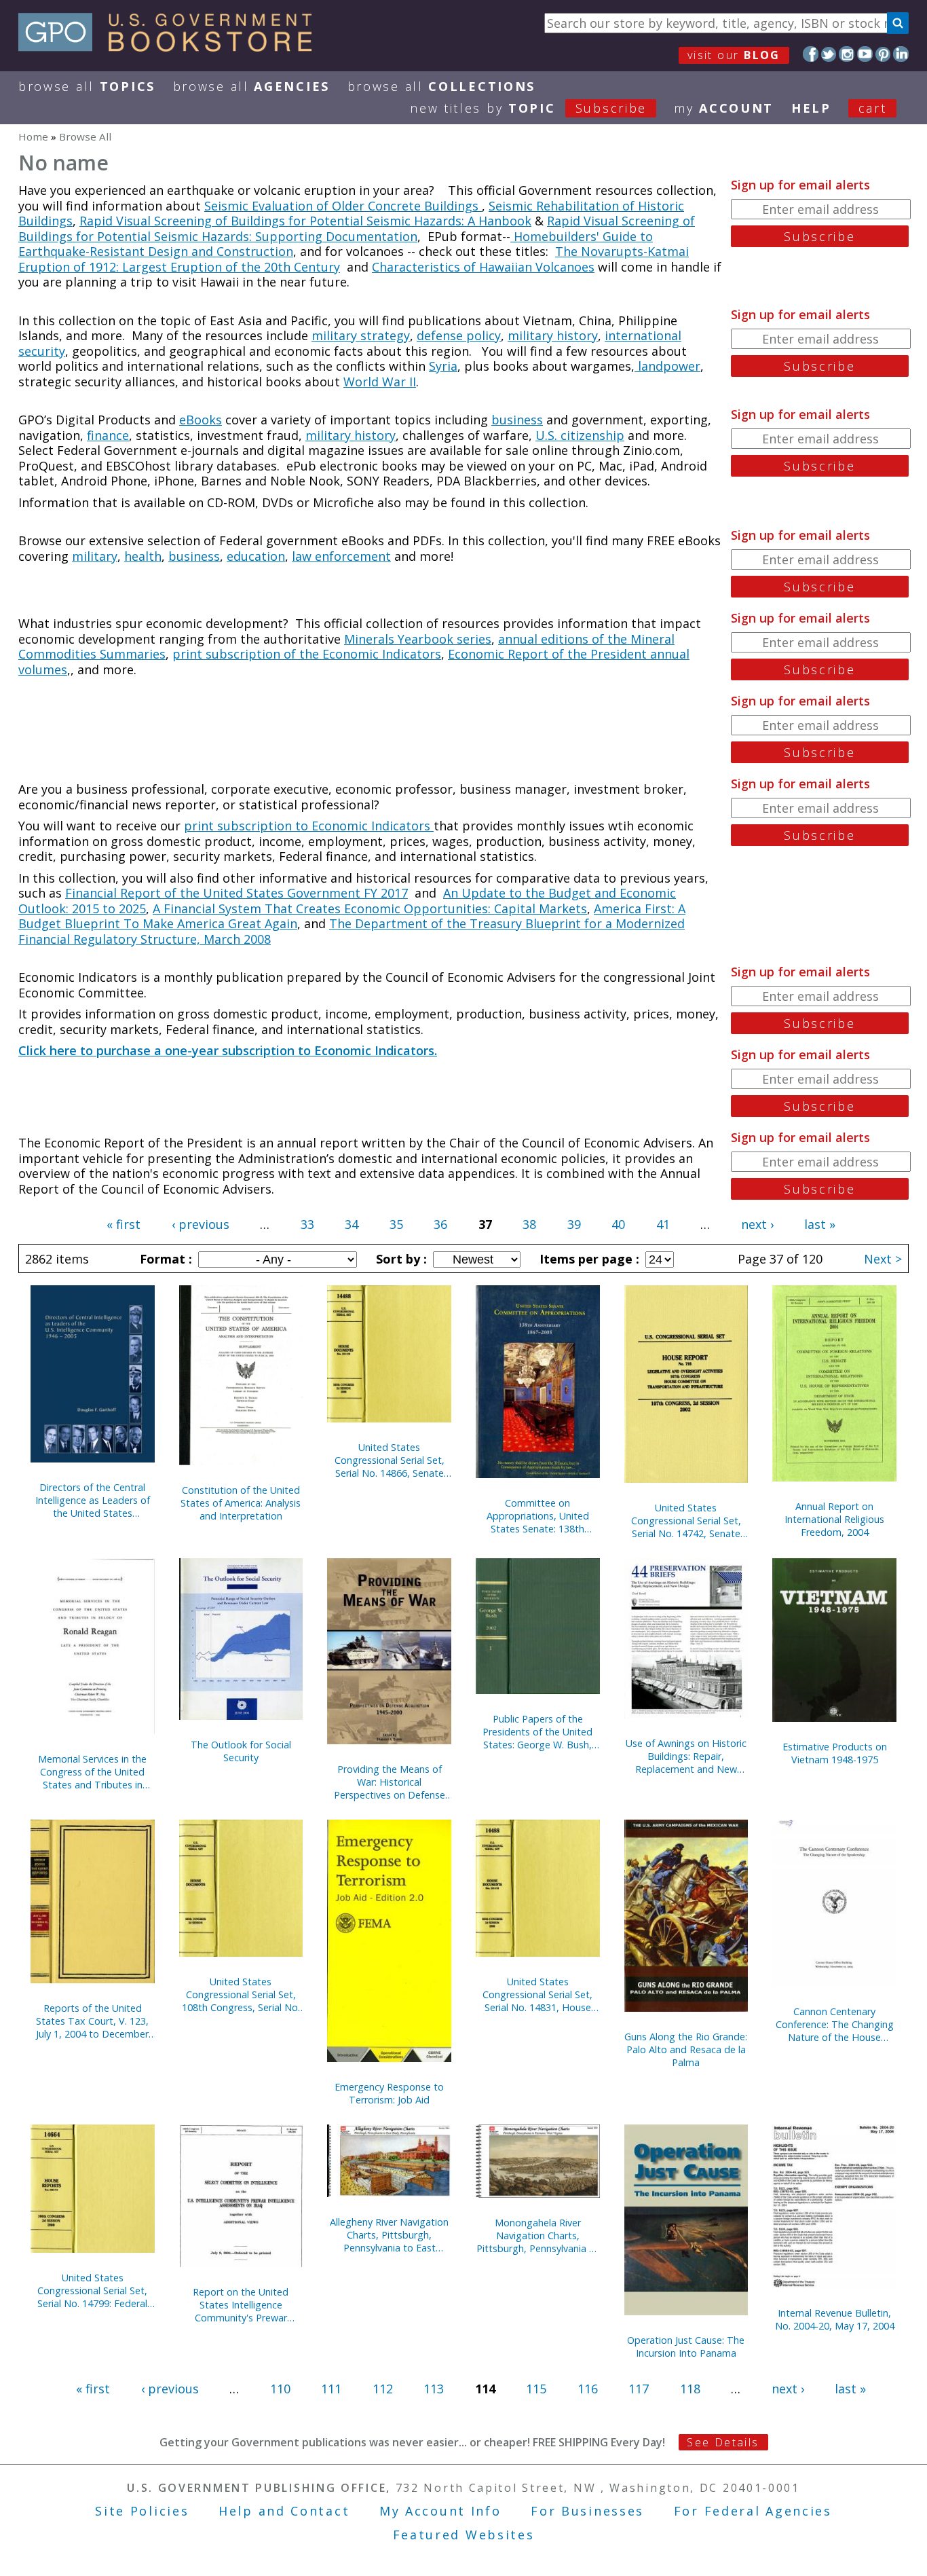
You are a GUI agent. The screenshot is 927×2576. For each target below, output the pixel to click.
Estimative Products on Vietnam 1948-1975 (835, 1753)
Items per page (588, 1259)
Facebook (811, 54)
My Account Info (440, 2511)
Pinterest (883, 54)
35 (396, 1224)
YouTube (865, 54)
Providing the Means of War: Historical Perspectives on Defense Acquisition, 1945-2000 (390, 1782)
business (517, 420)
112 (383, 2389)
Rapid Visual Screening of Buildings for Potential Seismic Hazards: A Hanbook (305, 221)
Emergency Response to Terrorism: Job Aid (389, 2093)
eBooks (201, 420)
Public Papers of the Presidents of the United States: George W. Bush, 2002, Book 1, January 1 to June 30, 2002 (537, 1732)
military (95, 556)
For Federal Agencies (753, 2511)
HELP (811, 108)
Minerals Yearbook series (418, 639)
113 (434, 2389)
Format (164, 1259)
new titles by (528, 108)
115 (536, 2389)
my (724, 108)
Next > (883, 1259)
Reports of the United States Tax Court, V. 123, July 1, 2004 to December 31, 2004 (92, 2021)
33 (307, 1224)
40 (618, 1224)
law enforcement (341, 556)
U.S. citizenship (580, 435)
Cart (873, 108)
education (256, 556)
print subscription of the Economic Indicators (307, 654)
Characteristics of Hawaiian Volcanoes (483, 267)
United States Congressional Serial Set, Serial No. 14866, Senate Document (390, 1460)
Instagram (847, 54)
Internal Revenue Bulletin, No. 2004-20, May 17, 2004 (835, 2319)
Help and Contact (284, 2511)
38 (529, 1224)
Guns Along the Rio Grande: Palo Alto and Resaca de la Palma (686, 2049)
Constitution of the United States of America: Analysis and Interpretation (241, 1503)
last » (820, 1224)
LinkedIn (901, 54)
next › (757, 1224)
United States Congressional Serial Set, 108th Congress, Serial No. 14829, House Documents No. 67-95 (241, 1994)
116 (588, 2389)
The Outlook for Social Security (241, 1751)
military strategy (361, 335)
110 (280, 2389)
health (143, 556)
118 (690, 2389)
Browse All (87, 86)
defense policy (459, 335)
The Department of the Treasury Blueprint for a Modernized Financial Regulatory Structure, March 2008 (352, 931)
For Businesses (587, 2511)
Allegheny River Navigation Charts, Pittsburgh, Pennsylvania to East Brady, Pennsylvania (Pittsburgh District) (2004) (390, 2235)
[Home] (171, 47)
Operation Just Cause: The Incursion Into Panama (686, 2347)
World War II (380, 382)
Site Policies (142, 2511)
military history (553, 335)
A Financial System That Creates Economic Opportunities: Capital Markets (370, 908)
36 (440, 1224)
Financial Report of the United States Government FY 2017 (237, 893)
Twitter (829, 54)
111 (331, 2389)
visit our (734, 55)
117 (639, 2389)
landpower (667, 366)
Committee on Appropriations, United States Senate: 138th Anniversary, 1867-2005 (537, 1516)
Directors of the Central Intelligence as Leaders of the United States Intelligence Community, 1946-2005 (93, 1500)
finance (108, 435)
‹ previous (201, 1224)
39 (574, 1224)
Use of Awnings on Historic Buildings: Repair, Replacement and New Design (686, 1756)
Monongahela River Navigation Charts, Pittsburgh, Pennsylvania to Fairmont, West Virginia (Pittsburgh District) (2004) (538, 2235)
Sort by (400, 1259)
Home (33, 136)
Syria (443, 366)
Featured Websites (464, 2535)
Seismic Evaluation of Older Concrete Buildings (343, 206)
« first (124, 1224)
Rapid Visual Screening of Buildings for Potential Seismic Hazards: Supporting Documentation (357, 228)
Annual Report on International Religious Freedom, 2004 (834, 1519)
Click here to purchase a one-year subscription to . (228, 1050)
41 (663, 1224)
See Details (723, 2442)
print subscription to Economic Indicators (309, 826)
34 (352, 1224)
